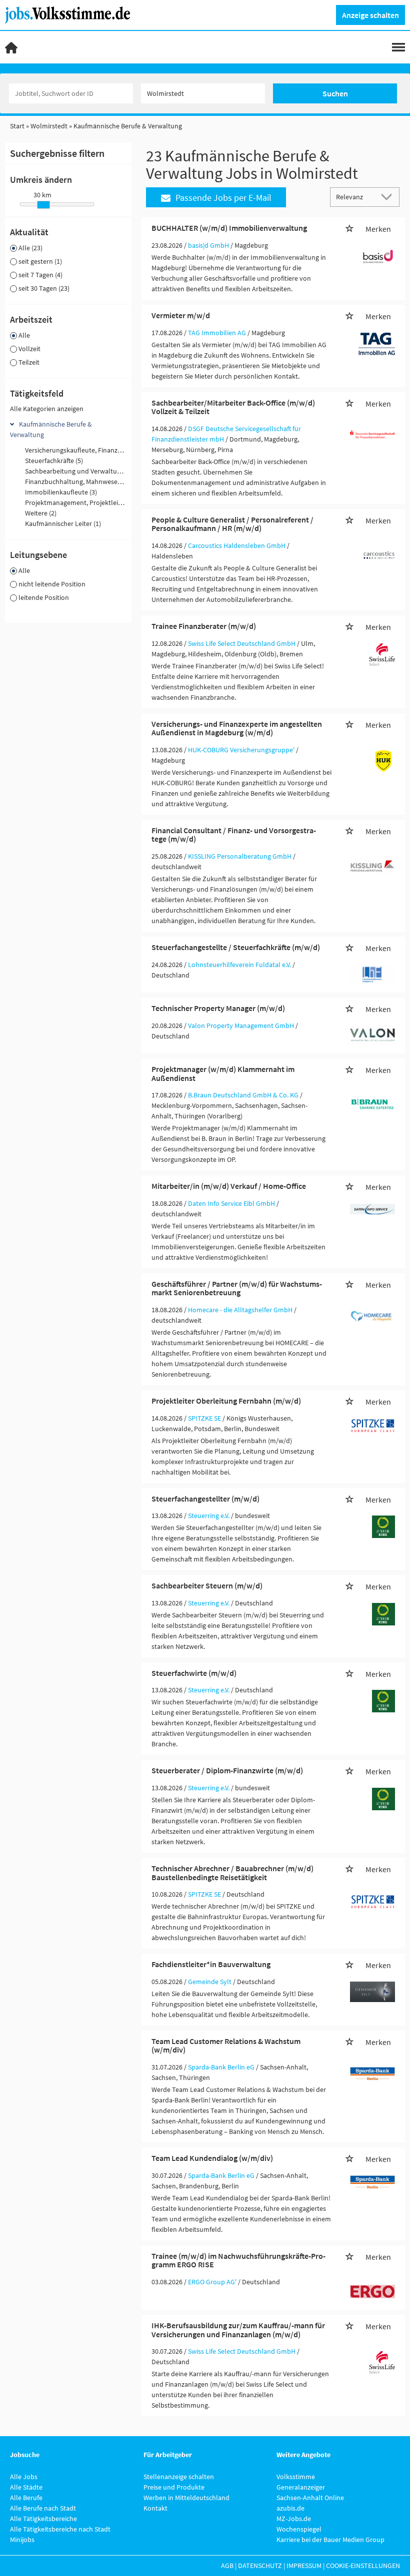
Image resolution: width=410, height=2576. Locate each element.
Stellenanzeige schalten (179, 2477)
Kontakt (155, 2508)
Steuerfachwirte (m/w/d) (194, 1673)
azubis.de (290, 2508)
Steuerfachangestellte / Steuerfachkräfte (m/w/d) (236, 947)
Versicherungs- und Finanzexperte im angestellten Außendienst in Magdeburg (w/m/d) (237, 728)
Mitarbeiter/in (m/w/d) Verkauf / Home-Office (229, 1186)
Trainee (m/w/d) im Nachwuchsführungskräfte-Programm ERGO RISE (238, 2260)
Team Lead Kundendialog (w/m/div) (212, 2158)
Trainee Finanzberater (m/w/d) (204, 626)
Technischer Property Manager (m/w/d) (218, 1008)
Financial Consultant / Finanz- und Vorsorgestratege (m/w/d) (234, 835)
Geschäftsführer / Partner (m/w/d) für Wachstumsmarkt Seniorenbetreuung (237, 1288)
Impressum (304, 2566)
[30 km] (43, 205)
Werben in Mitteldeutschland (186, 2498)
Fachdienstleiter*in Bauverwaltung (211, 1964)
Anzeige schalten (370, 15)
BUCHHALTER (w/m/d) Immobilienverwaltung (229, 228)
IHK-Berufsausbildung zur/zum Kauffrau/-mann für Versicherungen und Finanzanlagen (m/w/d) (238, 2330)
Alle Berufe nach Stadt (43, 2508)
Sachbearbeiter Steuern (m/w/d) (207, 1585)
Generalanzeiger (301, 2487)
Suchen (335, 93)
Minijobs (22, 2540)
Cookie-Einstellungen (363, 2566)
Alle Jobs (24, 2477)
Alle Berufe (26, 2498)
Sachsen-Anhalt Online (310, 2498)
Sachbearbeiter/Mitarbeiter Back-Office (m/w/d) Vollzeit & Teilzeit (233, 407)
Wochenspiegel (299, 2529)
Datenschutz (260, 2566)
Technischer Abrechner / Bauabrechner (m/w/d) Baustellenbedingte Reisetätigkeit (232, 1873)
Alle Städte (26, 2487)
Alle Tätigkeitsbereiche (43, 2519)
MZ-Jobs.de (294, 2519)
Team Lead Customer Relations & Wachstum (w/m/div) (226, 2046)
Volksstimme (296, 2477)
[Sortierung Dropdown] (389, 197)
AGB (227, 2566)
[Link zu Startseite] (71, 14)
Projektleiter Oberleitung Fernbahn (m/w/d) (226, 1401)
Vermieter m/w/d (181, 315)
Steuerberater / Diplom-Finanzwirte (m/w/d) (227, 1770)
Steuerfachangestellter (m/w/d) (205, 1499)
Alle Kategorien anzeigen (47, 409)
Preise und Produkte (174, 2487)
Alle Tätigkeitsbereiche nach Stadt (60, 2529)
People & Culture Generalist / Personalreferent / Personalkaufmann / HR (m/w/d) (232, 524)
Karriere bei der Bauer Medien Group (330, 2540)
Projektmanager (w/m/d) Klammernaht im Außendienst (223, 1073)
